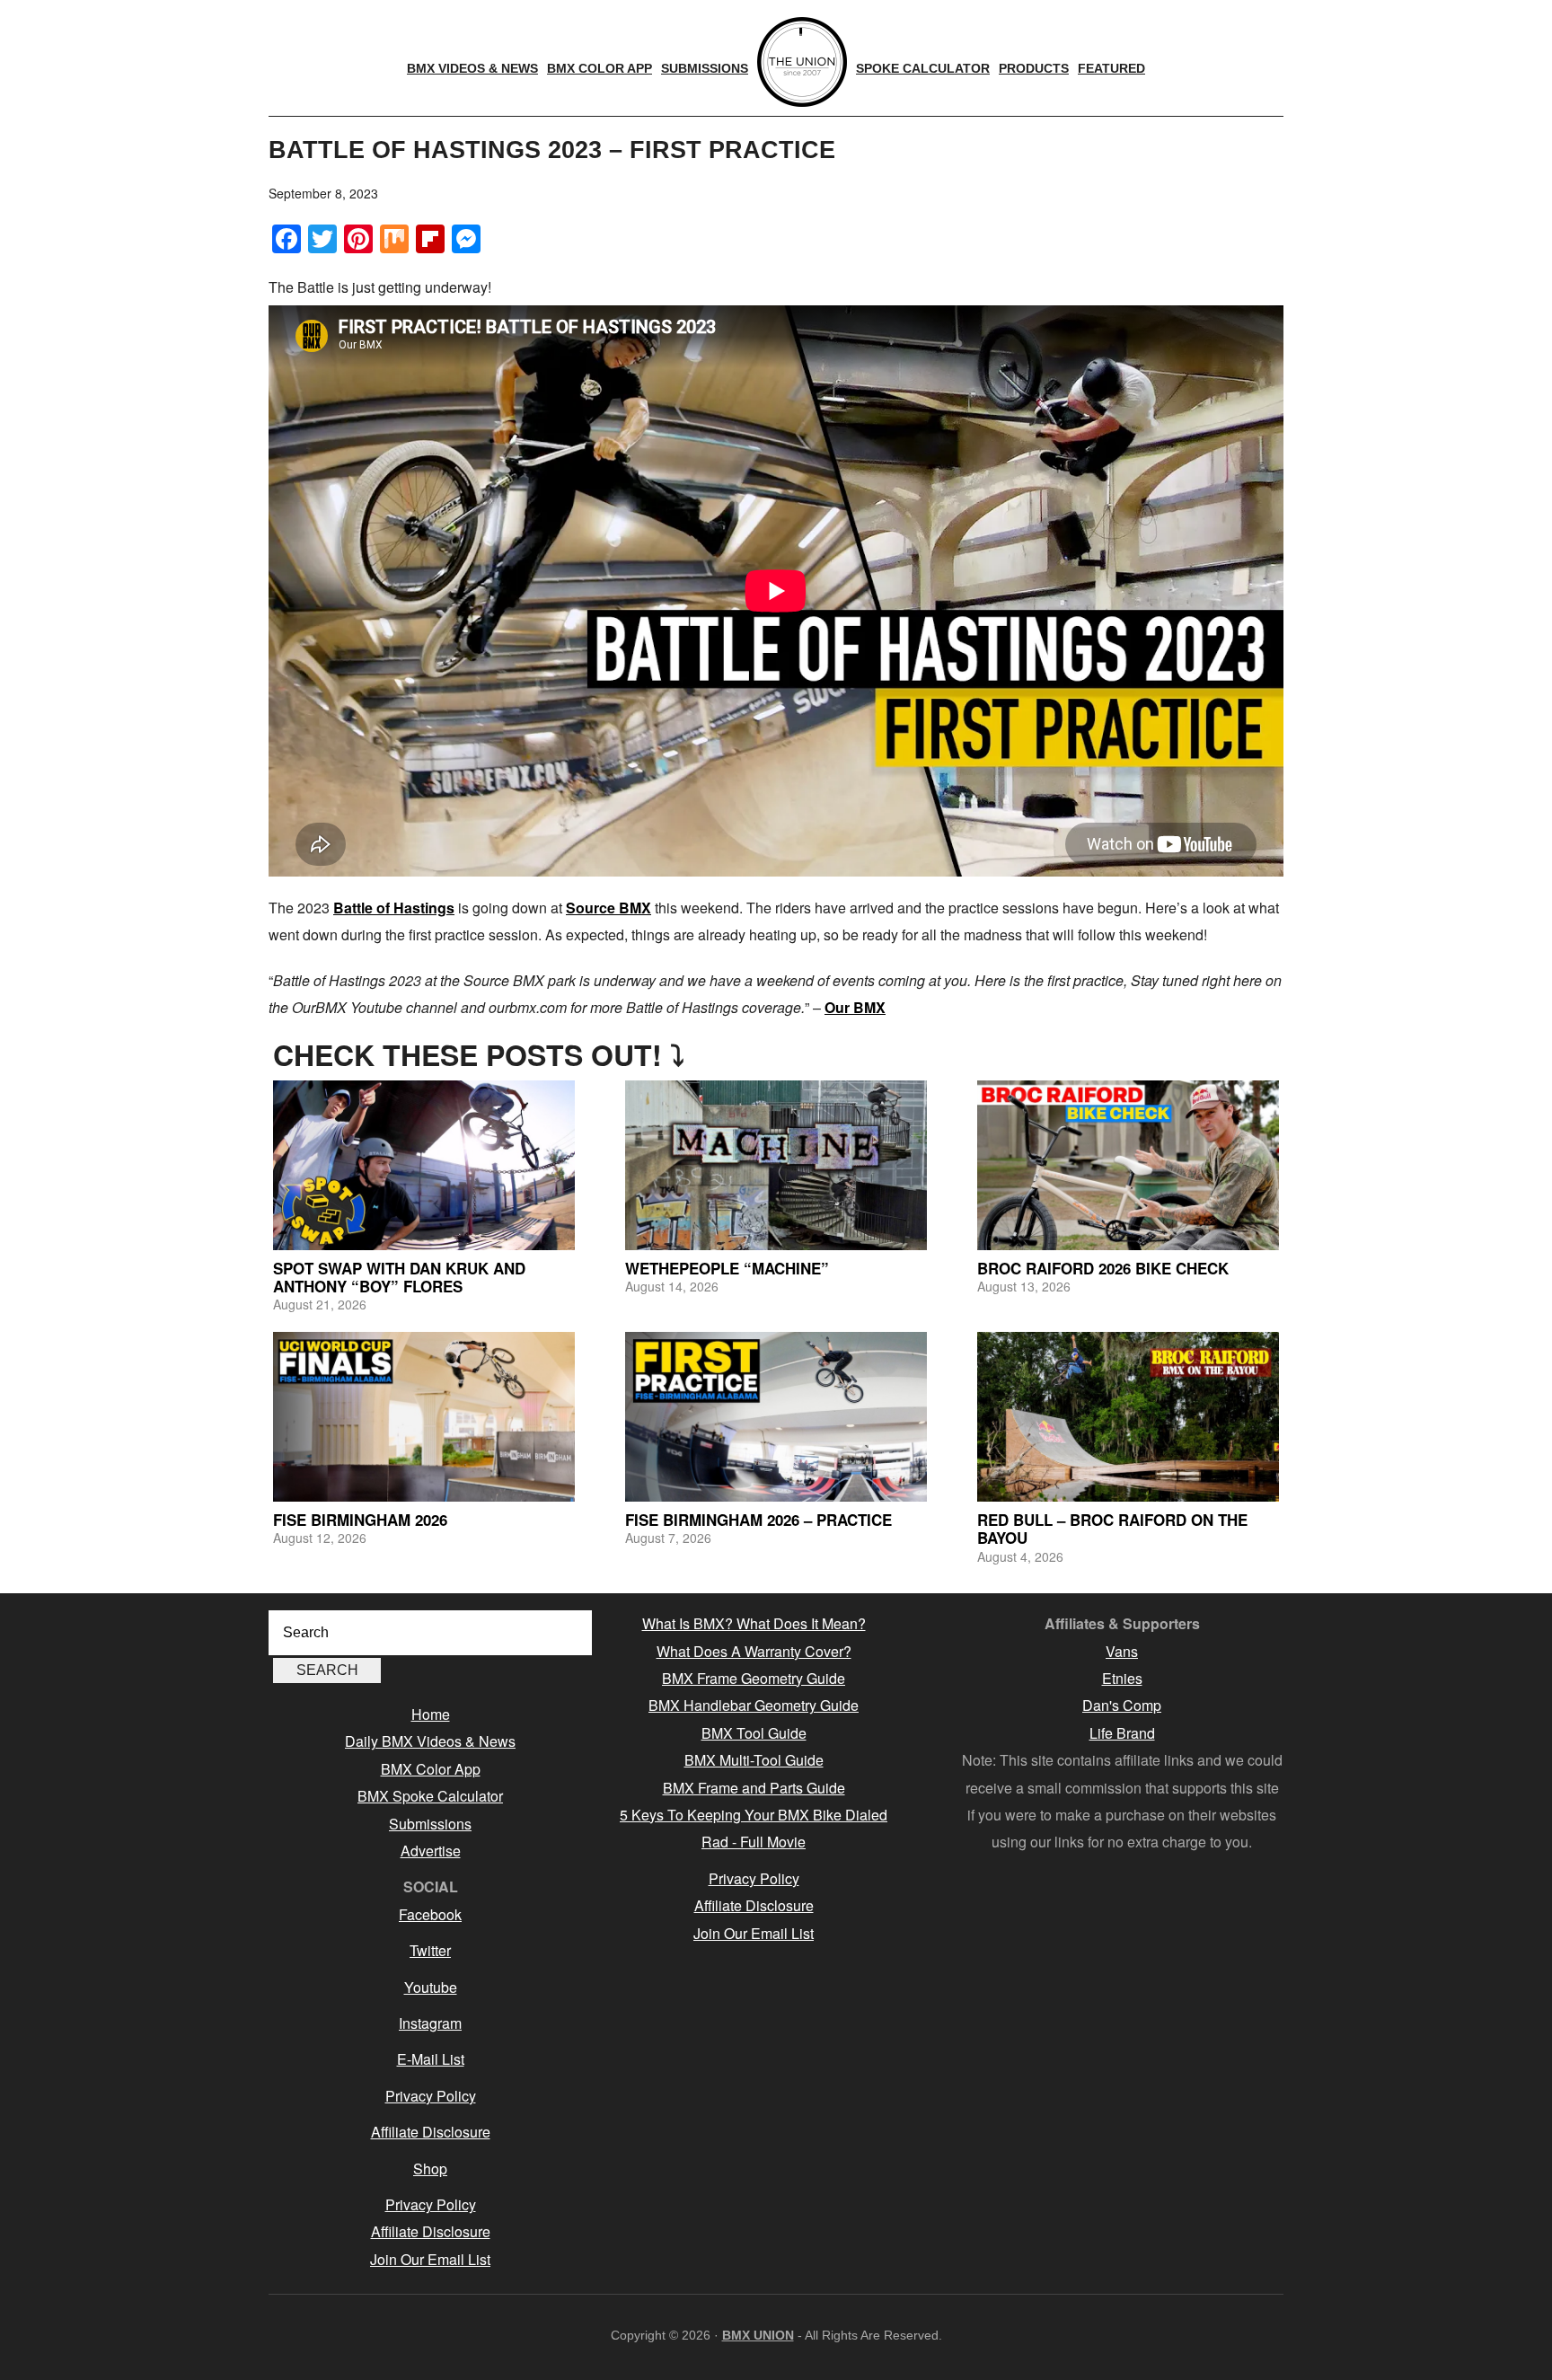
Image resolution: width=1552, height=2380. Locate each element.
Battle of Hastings (394, 908)
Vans (1122, 1651)
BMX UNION (758, 2335)
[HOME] (802, 62)
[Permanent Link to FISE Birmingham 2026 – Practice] (776, 1417)
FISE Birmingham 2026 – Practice (758, 1520)
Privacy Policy (431, 2096)
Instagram (430, 2023)
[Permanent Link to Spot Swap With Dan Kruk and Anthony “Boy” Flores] (424, 1165)
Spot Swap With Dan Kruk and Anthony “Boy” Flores (399, 1277)
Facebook (430, 1914)
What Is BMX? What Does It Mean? (754, 1623)
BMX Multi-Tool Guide (754, 1760)
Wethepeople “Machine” (727, 1268)
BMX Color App (431, 1769)
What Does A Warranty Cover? (754, 1651)
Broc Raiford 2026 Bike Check (1103, 1268)
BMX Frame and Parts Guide (754, 1788)
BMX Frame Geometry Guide (754, 1678)
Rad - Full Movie (754, 1842)
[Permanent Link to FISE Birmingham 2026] (424, 1417)
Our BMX (855, 1007)
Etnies (1122, 1678)
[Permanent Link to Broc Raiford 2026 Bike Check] (1128, 1165)
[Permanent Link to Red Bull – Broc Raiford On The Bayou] (1128, 1417)
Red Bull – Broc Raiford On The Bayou (1112, 1529)
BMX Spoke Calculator (430, 1796)
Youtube (431, 1987)
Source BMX (608, 908)
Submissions (430, 1824)
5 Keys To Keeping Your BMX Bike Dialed (754, 1815)
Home (431, 1714)
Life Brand (1122, 1733)
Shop (430, 2168)
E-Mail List (431, 2059)
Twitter (430, 1950)
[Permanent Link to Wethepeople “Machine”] (776, 1165)
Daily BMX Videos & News (430, 1741)
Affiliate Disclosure (431, 2132)
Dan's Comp (1122, 1705)
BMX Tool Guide (754, 1733)
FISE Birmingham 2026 (360, 1520)
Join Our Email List (430, 2259)
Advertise (431, 1851)
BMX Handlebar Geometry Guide (754, 1705)
